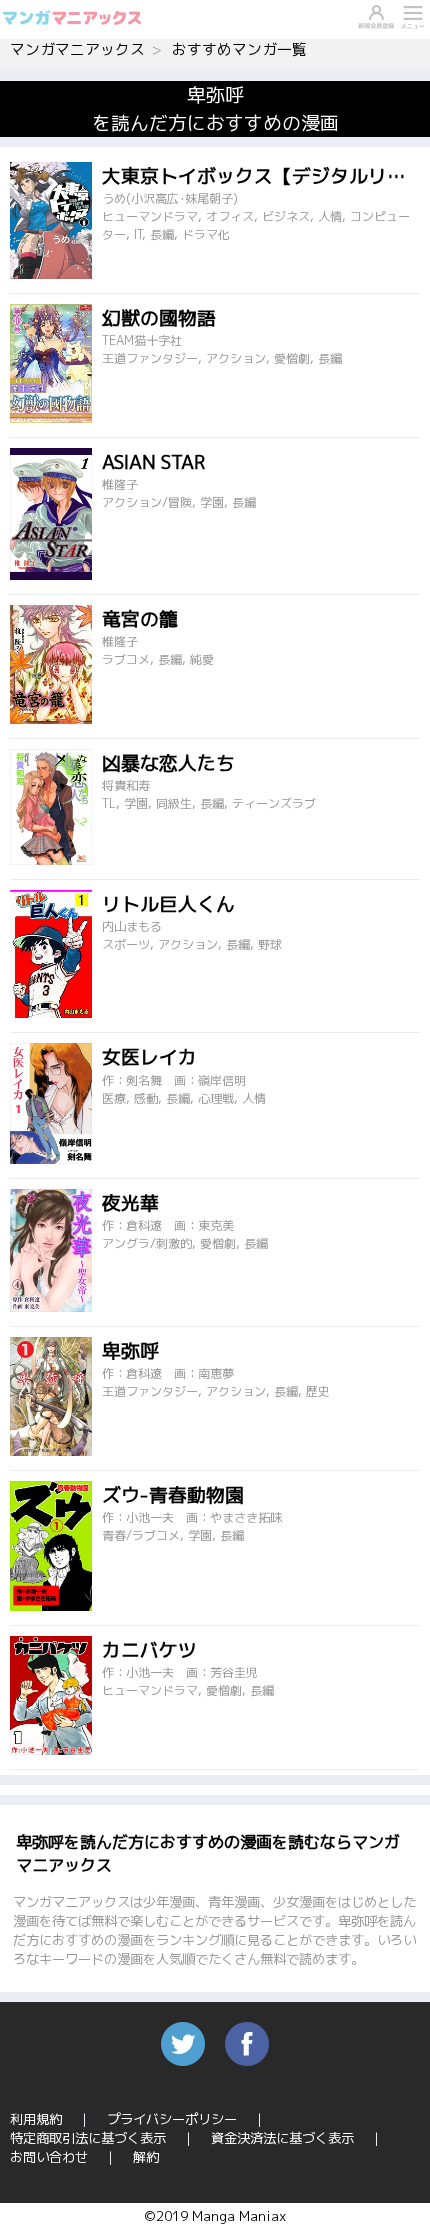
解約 (146, 2157)
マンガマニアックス (77, 49)
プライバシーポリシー (172, 2119)
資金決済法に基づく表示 (282, 2138)
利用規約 (36, 2119)
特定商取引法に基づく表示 (88, 2138)
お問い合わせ (49, 2157)
